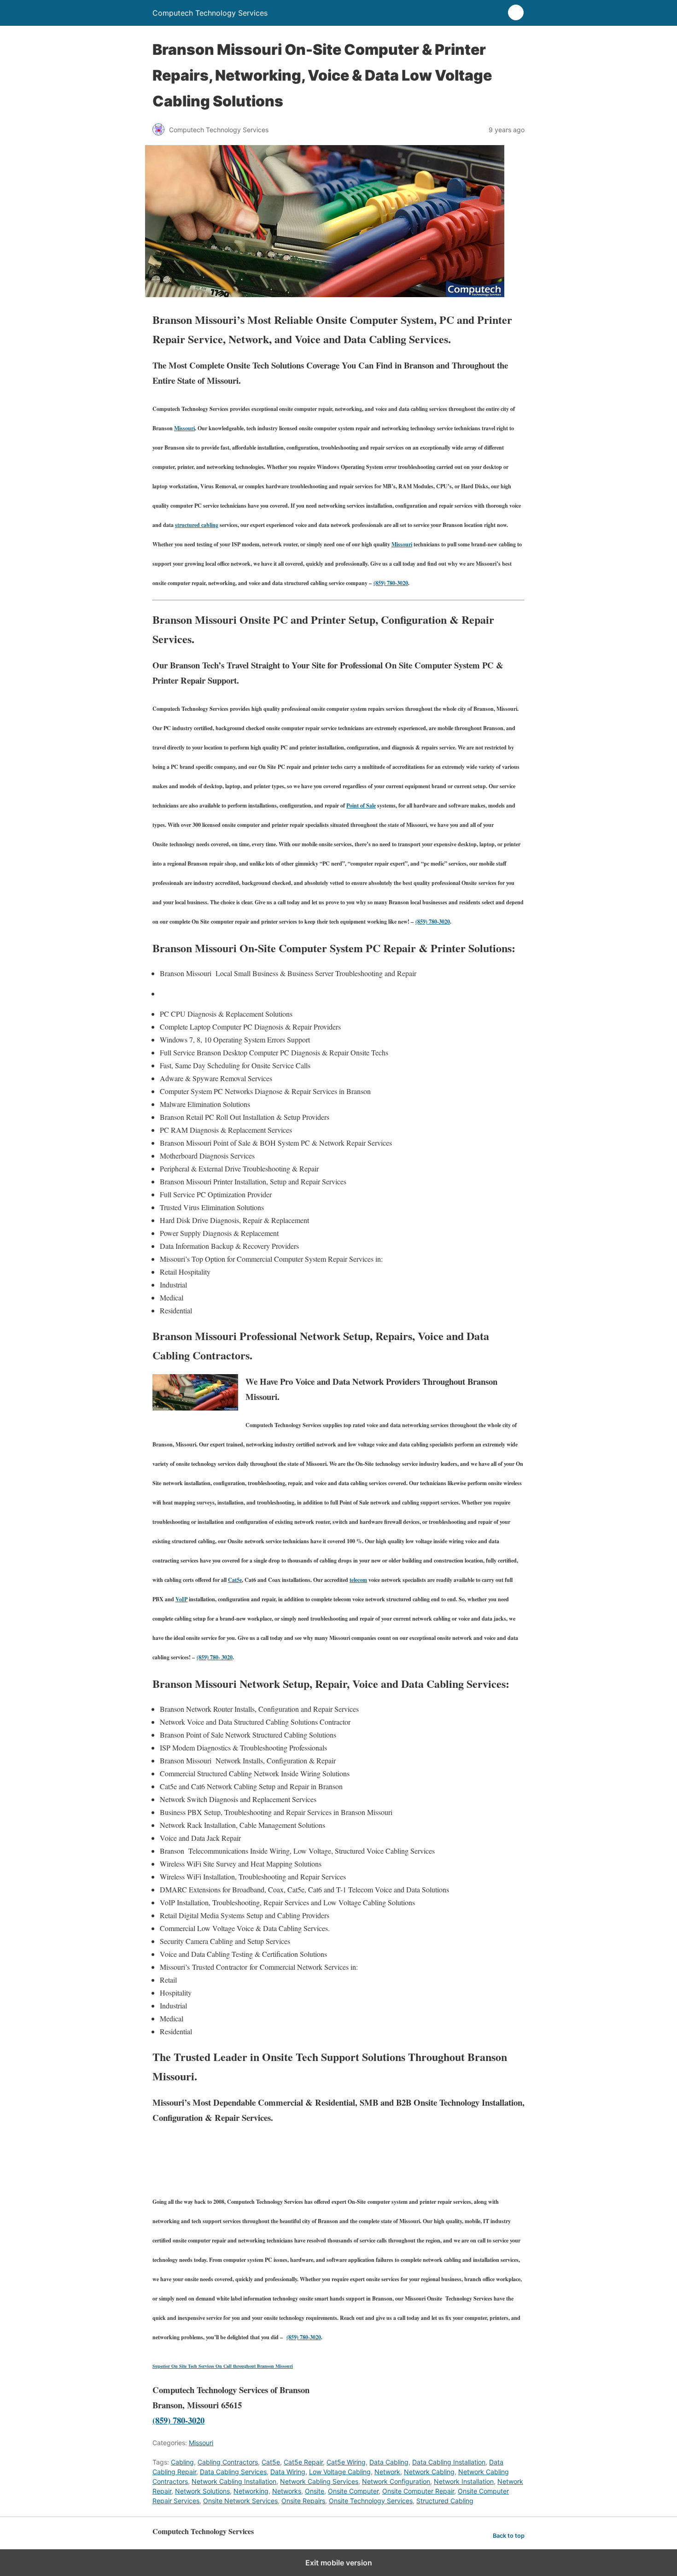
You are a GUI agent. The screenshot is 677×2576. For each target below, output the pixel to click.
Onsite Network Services (240, 2501)
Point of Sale (361, 805)
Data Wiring (288, 2472)
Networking (251, 2491)
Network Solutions (202, 2491)
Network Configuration (396, 2481)
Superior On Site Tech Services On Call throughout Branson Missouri (223, 2366)
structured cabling (197, 525)
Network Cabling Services (319, 2481)
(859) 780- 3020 (215, 1657)
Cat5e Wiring (346, 2462)
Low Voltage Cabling (340, 2472)
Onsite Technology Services (371, 2501)
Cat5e (235, 1580)
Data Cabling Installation (449, 2462)
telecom (358, 1580)
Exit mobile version (339, 2563)
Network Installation (464, 2481)
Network (387, 2472)
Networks (287, 2491)
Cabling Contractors (228, 2462)
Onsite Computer (353, 2491)
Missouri (184, 428)
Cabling (182, 2462)
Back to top (509, 2536)
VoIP (181, 1599)
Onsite (315, 2491)
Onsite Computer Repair (418, 2491)
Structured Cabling (445, 2501)
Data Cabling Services (233, 2472)
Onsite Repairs (303, 2501)
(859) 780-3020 (391, 583)
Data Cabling (389, 2462)
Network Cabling (429, 2472)
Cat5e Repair (303, 2462)
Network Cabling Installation (234, 2481)
